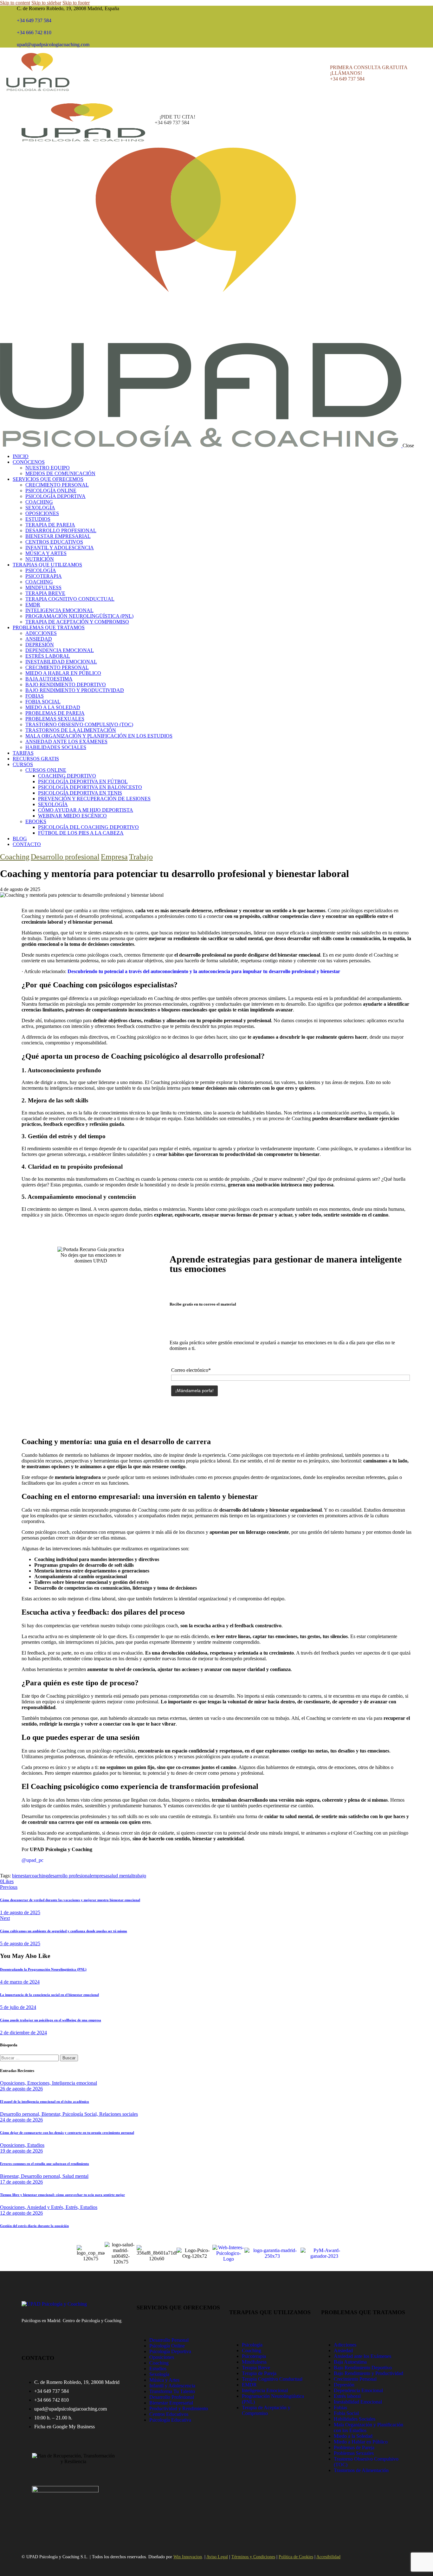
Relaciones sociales (119, 2114)
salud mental (120, 1876)
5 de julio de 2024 (18, 2007)
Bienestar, (52, 2114)
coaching (39, 1876)
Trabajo (141, 857)
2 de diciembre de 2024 (23, 2033)
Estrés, (73, 2207)
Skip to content (15, 3)
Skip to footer (76, 3)
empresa (99, 1876)
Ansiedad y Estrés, (46, 2207)
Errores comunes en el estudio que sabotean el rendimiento (45, 2164)
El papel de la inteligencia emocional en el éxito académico (45, 2101)
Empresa (114, 857)
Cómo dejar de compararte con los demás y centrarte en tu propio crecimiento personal (67, 2133)
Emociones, (40, 2083)
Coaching (15, 857)
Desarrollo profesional (65, 857)
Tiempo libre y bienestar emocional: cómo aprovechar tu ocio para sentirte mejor (62, 2195)
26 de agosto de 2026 (21, 2089)
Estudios (36, 2145)
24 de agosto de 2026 (21, 2120)
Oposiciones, (14, 2083)
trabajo (139, 1876)
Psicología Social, (81, 2114)
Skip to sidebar (46, 3)
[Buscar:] (30, 2058)
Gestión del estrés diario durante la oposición (34, 2226)
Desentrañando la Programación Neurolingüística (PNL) (43, 1969)
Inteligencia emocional (74, 2083)
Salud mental (75, 2176)
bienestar (21, 1876)
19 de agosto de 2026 (21, 2151)
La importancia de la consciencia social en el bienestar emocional (49, 1995)
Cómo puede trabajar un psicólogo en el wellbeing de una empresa (51, 2020)
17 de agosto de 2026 (21, 2182)
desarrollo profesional (69, 1876)
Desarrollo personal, (21, 2114)
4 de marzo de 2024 (20, 1982)
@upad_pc (32, 1860)
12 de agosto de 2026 (21, 2213)
